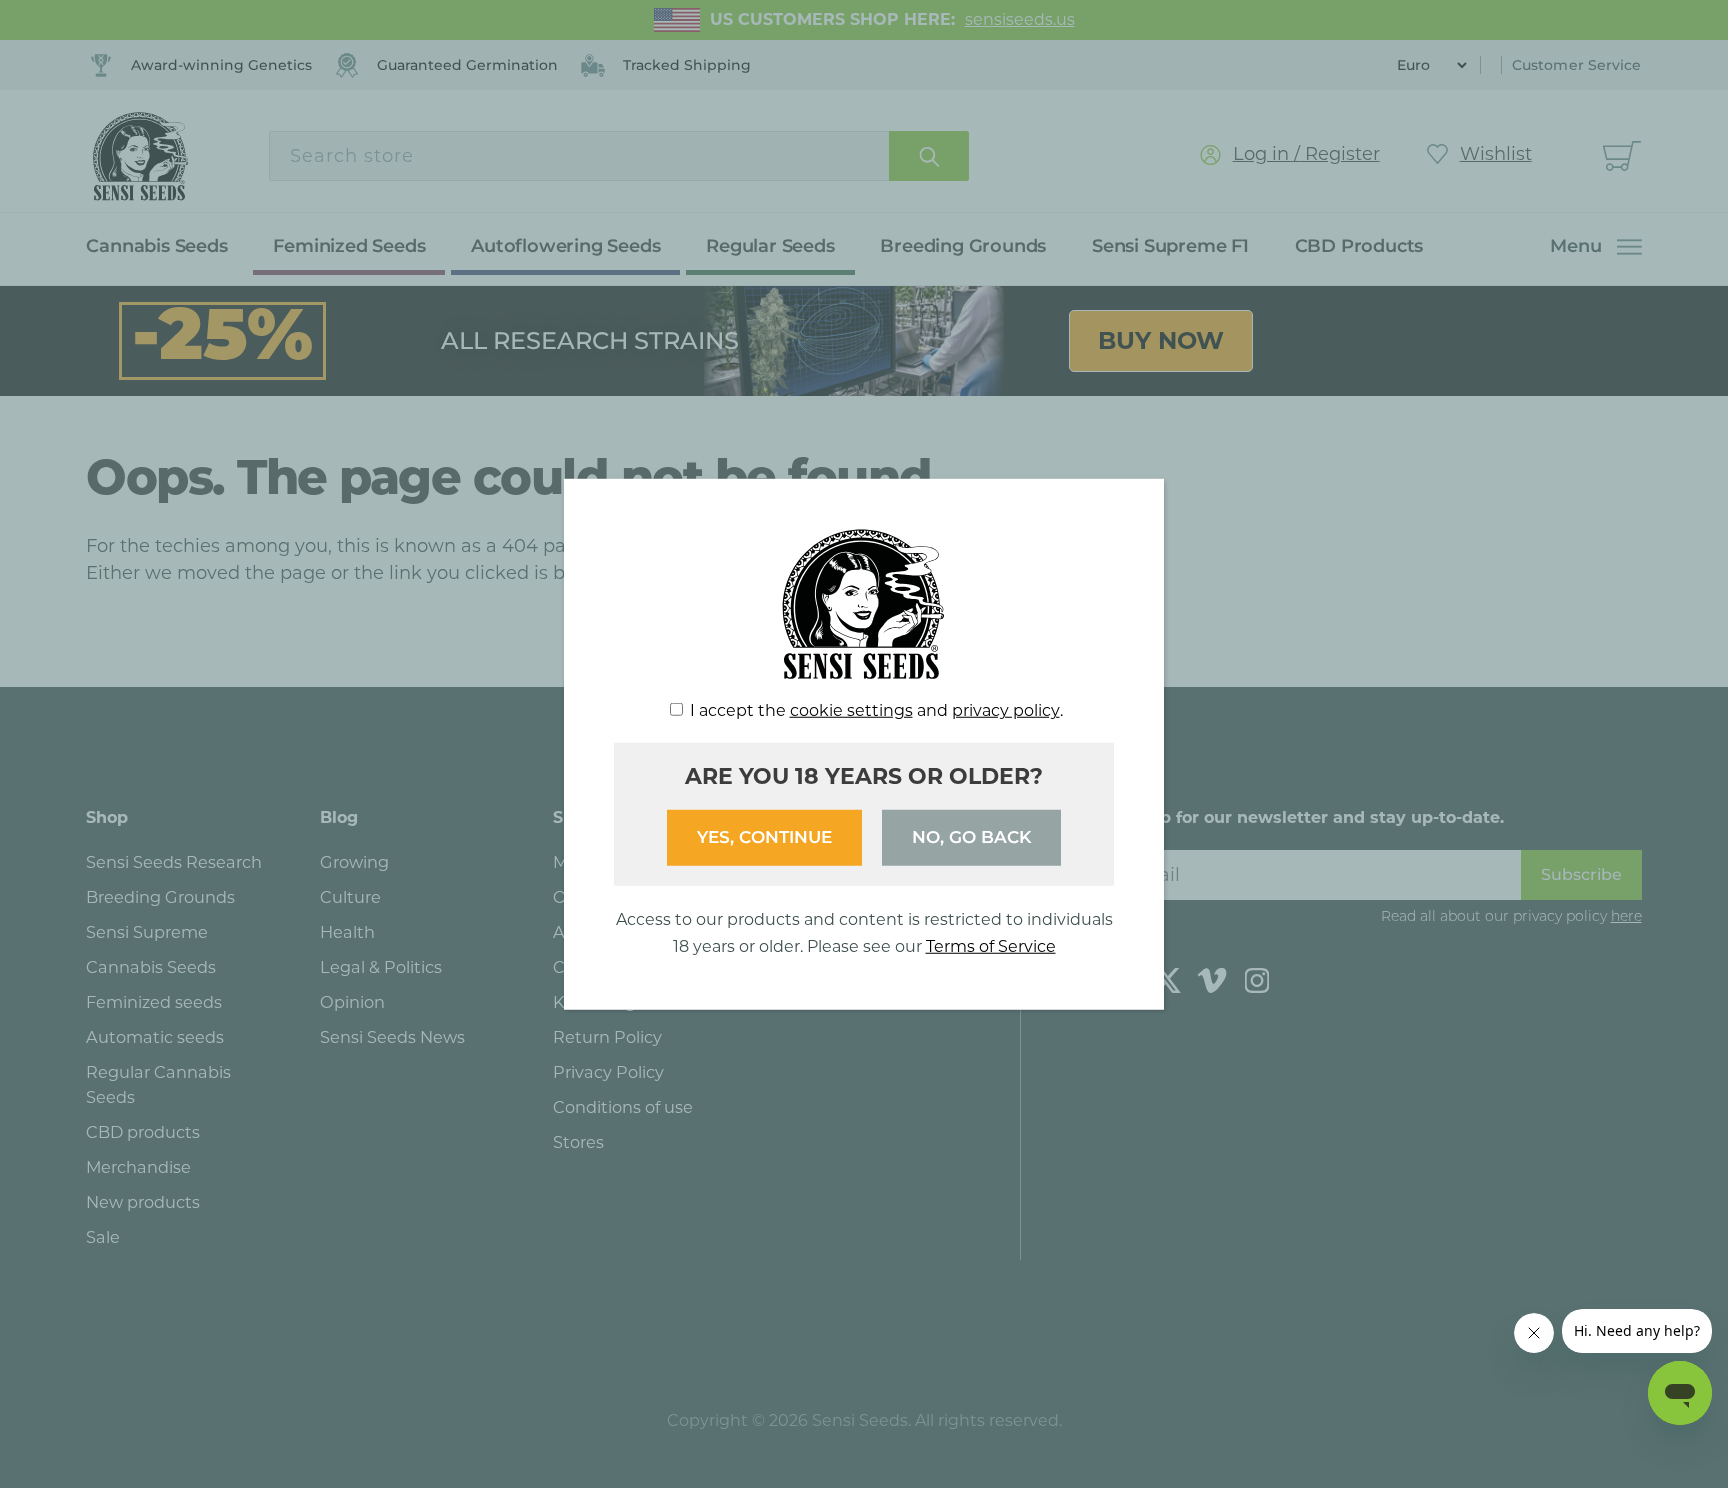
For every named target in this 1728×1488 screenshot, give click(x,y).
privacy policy (1006, 710)
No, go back (971, 837)
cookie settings (851, 710)
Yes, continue (764, 837)
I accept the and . (876, 710)
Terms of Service (991, 945)
